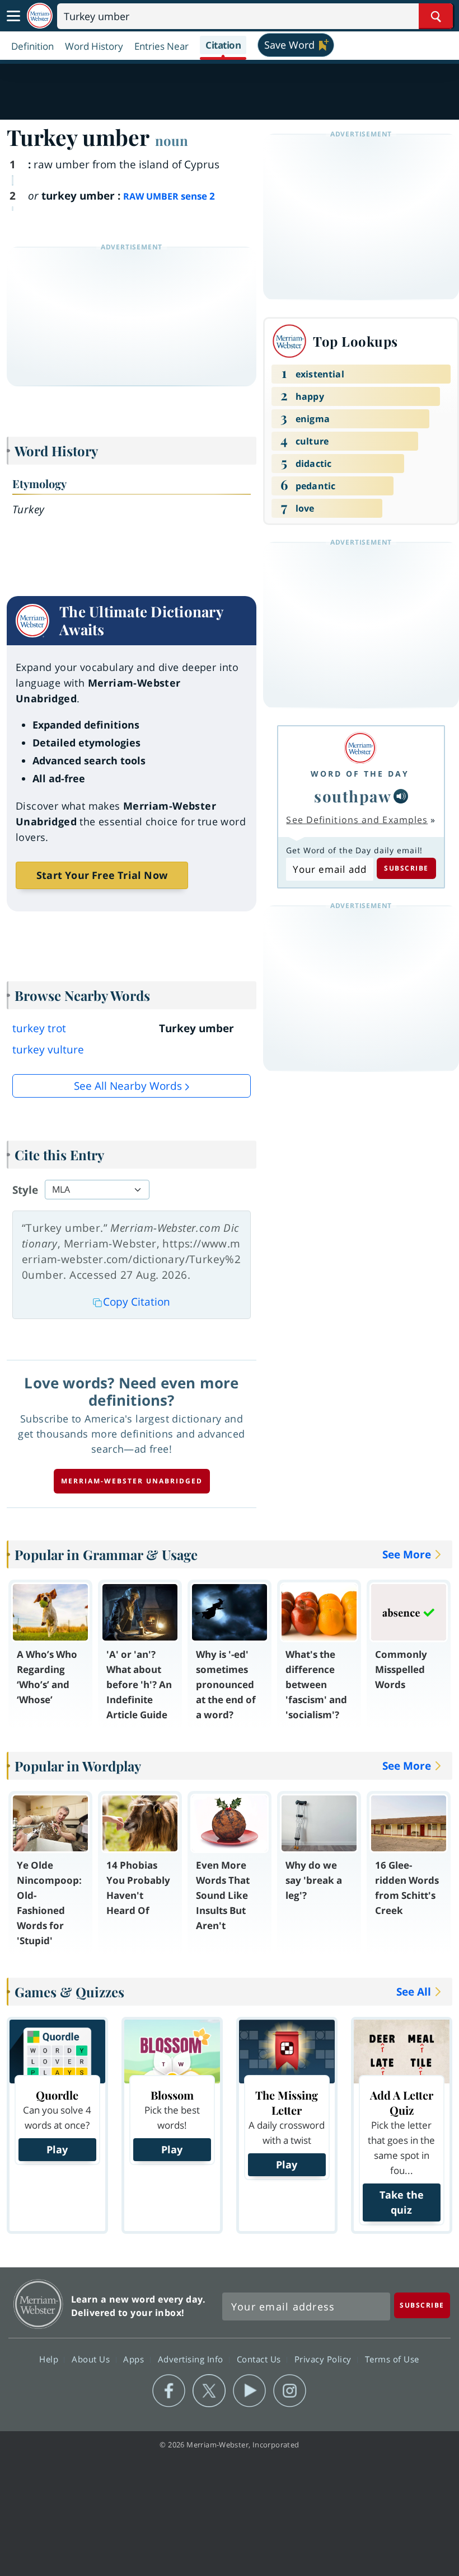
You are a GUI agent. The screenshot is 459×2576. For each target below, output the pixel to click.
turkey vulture (48, 1050)
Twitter (209, 2391)
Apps (135, 2358)
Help (50, 2358)
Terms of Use (392, 2358)
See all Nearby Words (128, 1086)
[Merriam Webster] (360, 748)
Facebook (169, 2391)
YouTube (249, 2391)
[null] (401, 796)
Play (57, 2149)
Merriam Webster (38, 2304)
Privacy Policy (324, 2358)
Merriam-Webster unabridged (132, 1481)
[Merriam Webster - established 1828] (40, 16)
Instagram (290, 2391)
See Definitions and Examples (357, 820)
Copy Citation (137, 1302)
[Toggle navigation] (13, 16)
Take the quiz (402, 2202)
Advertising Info (192, 2358)
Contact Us (260, 2358)
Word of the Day (360, 774)
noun (172, 140)
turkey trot (39, 1028)
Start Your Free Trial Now (102, 875)
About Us (92, 2358)
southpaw (353, 796)
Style (25, 1190)
